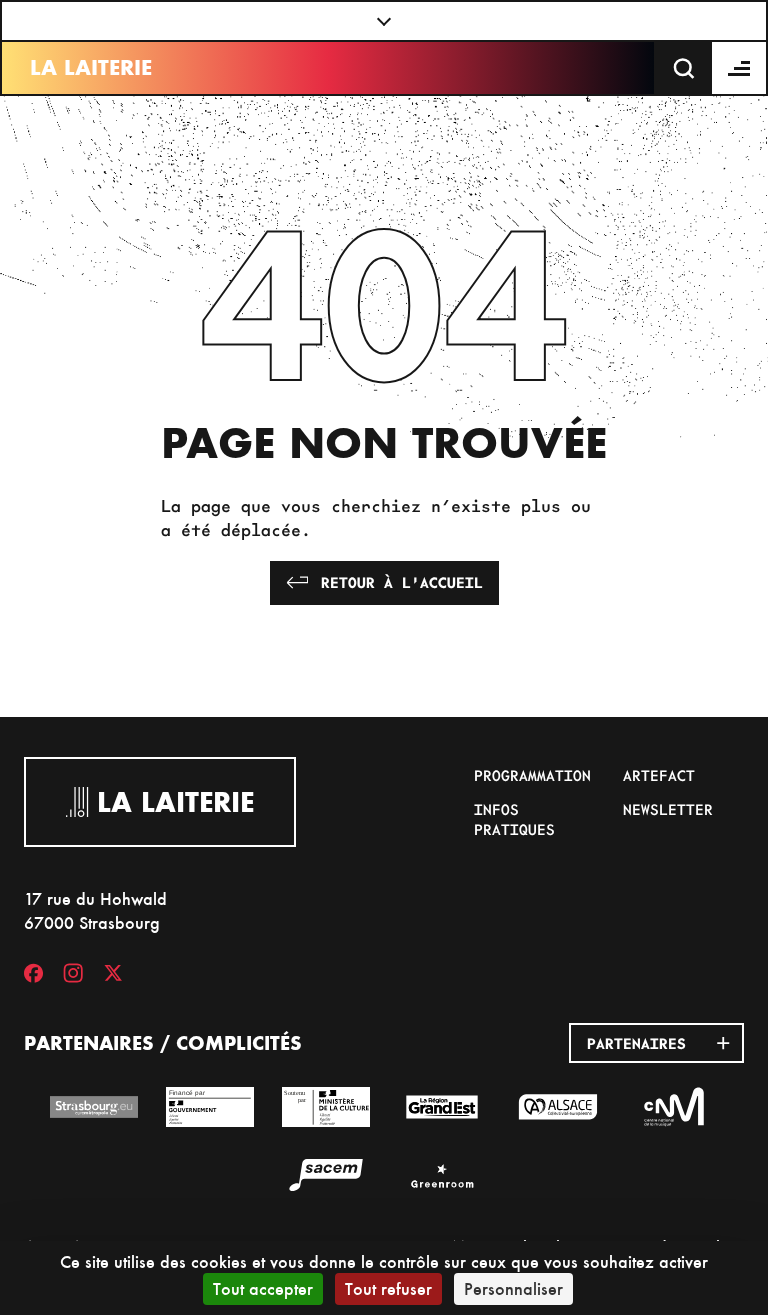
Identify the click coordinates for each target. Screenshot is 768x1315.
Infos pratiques (514, 819)
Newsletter (668, 809)
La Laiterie (91, 67)
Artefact (659, 775)
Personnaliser (513, 1288)
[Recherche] (684, 68)
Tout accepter (263, 1288)
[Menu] (740, 68)
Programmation (532, 775)
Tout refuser (388, 1288)
